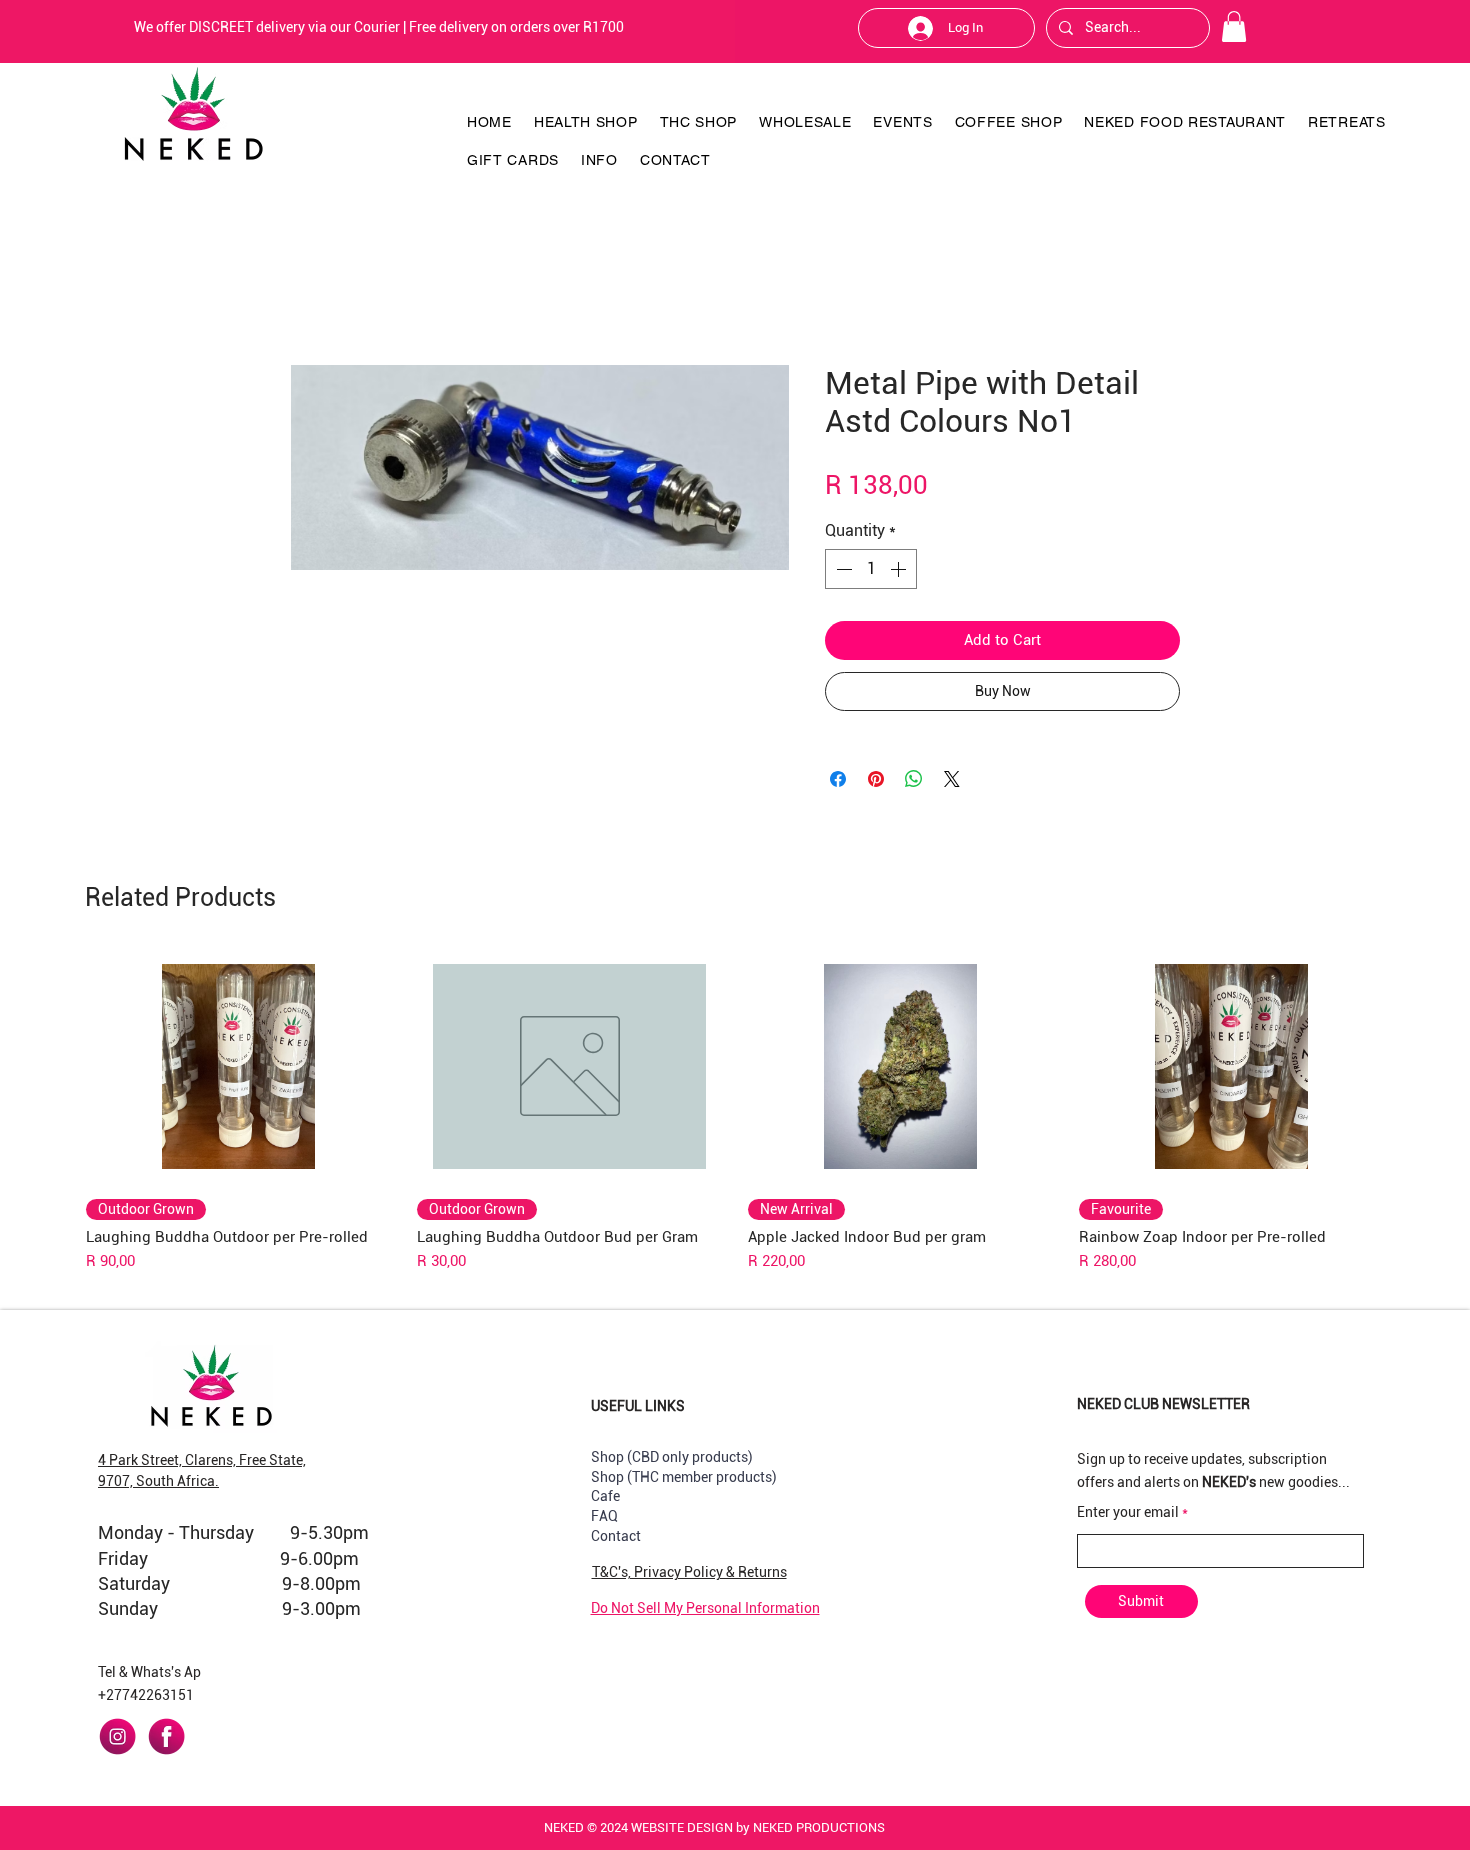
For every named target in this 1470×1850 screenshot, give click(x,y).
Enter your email (1128, 1512)
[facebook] (166, 1736)
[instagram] (117, 1736)
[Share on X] (952, 779)
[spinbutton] (871, 569)
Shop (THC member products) (684, 1477)
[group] (735, 1111)
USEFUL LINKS (638, 1406)
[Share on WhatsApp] (914, 779)
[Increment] (900, 569)
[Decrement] (842, 569)
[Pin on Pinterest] (876, 779)
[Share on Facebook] (838, 779)
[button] (1234, 26)
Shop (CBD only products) (672, 1457)
